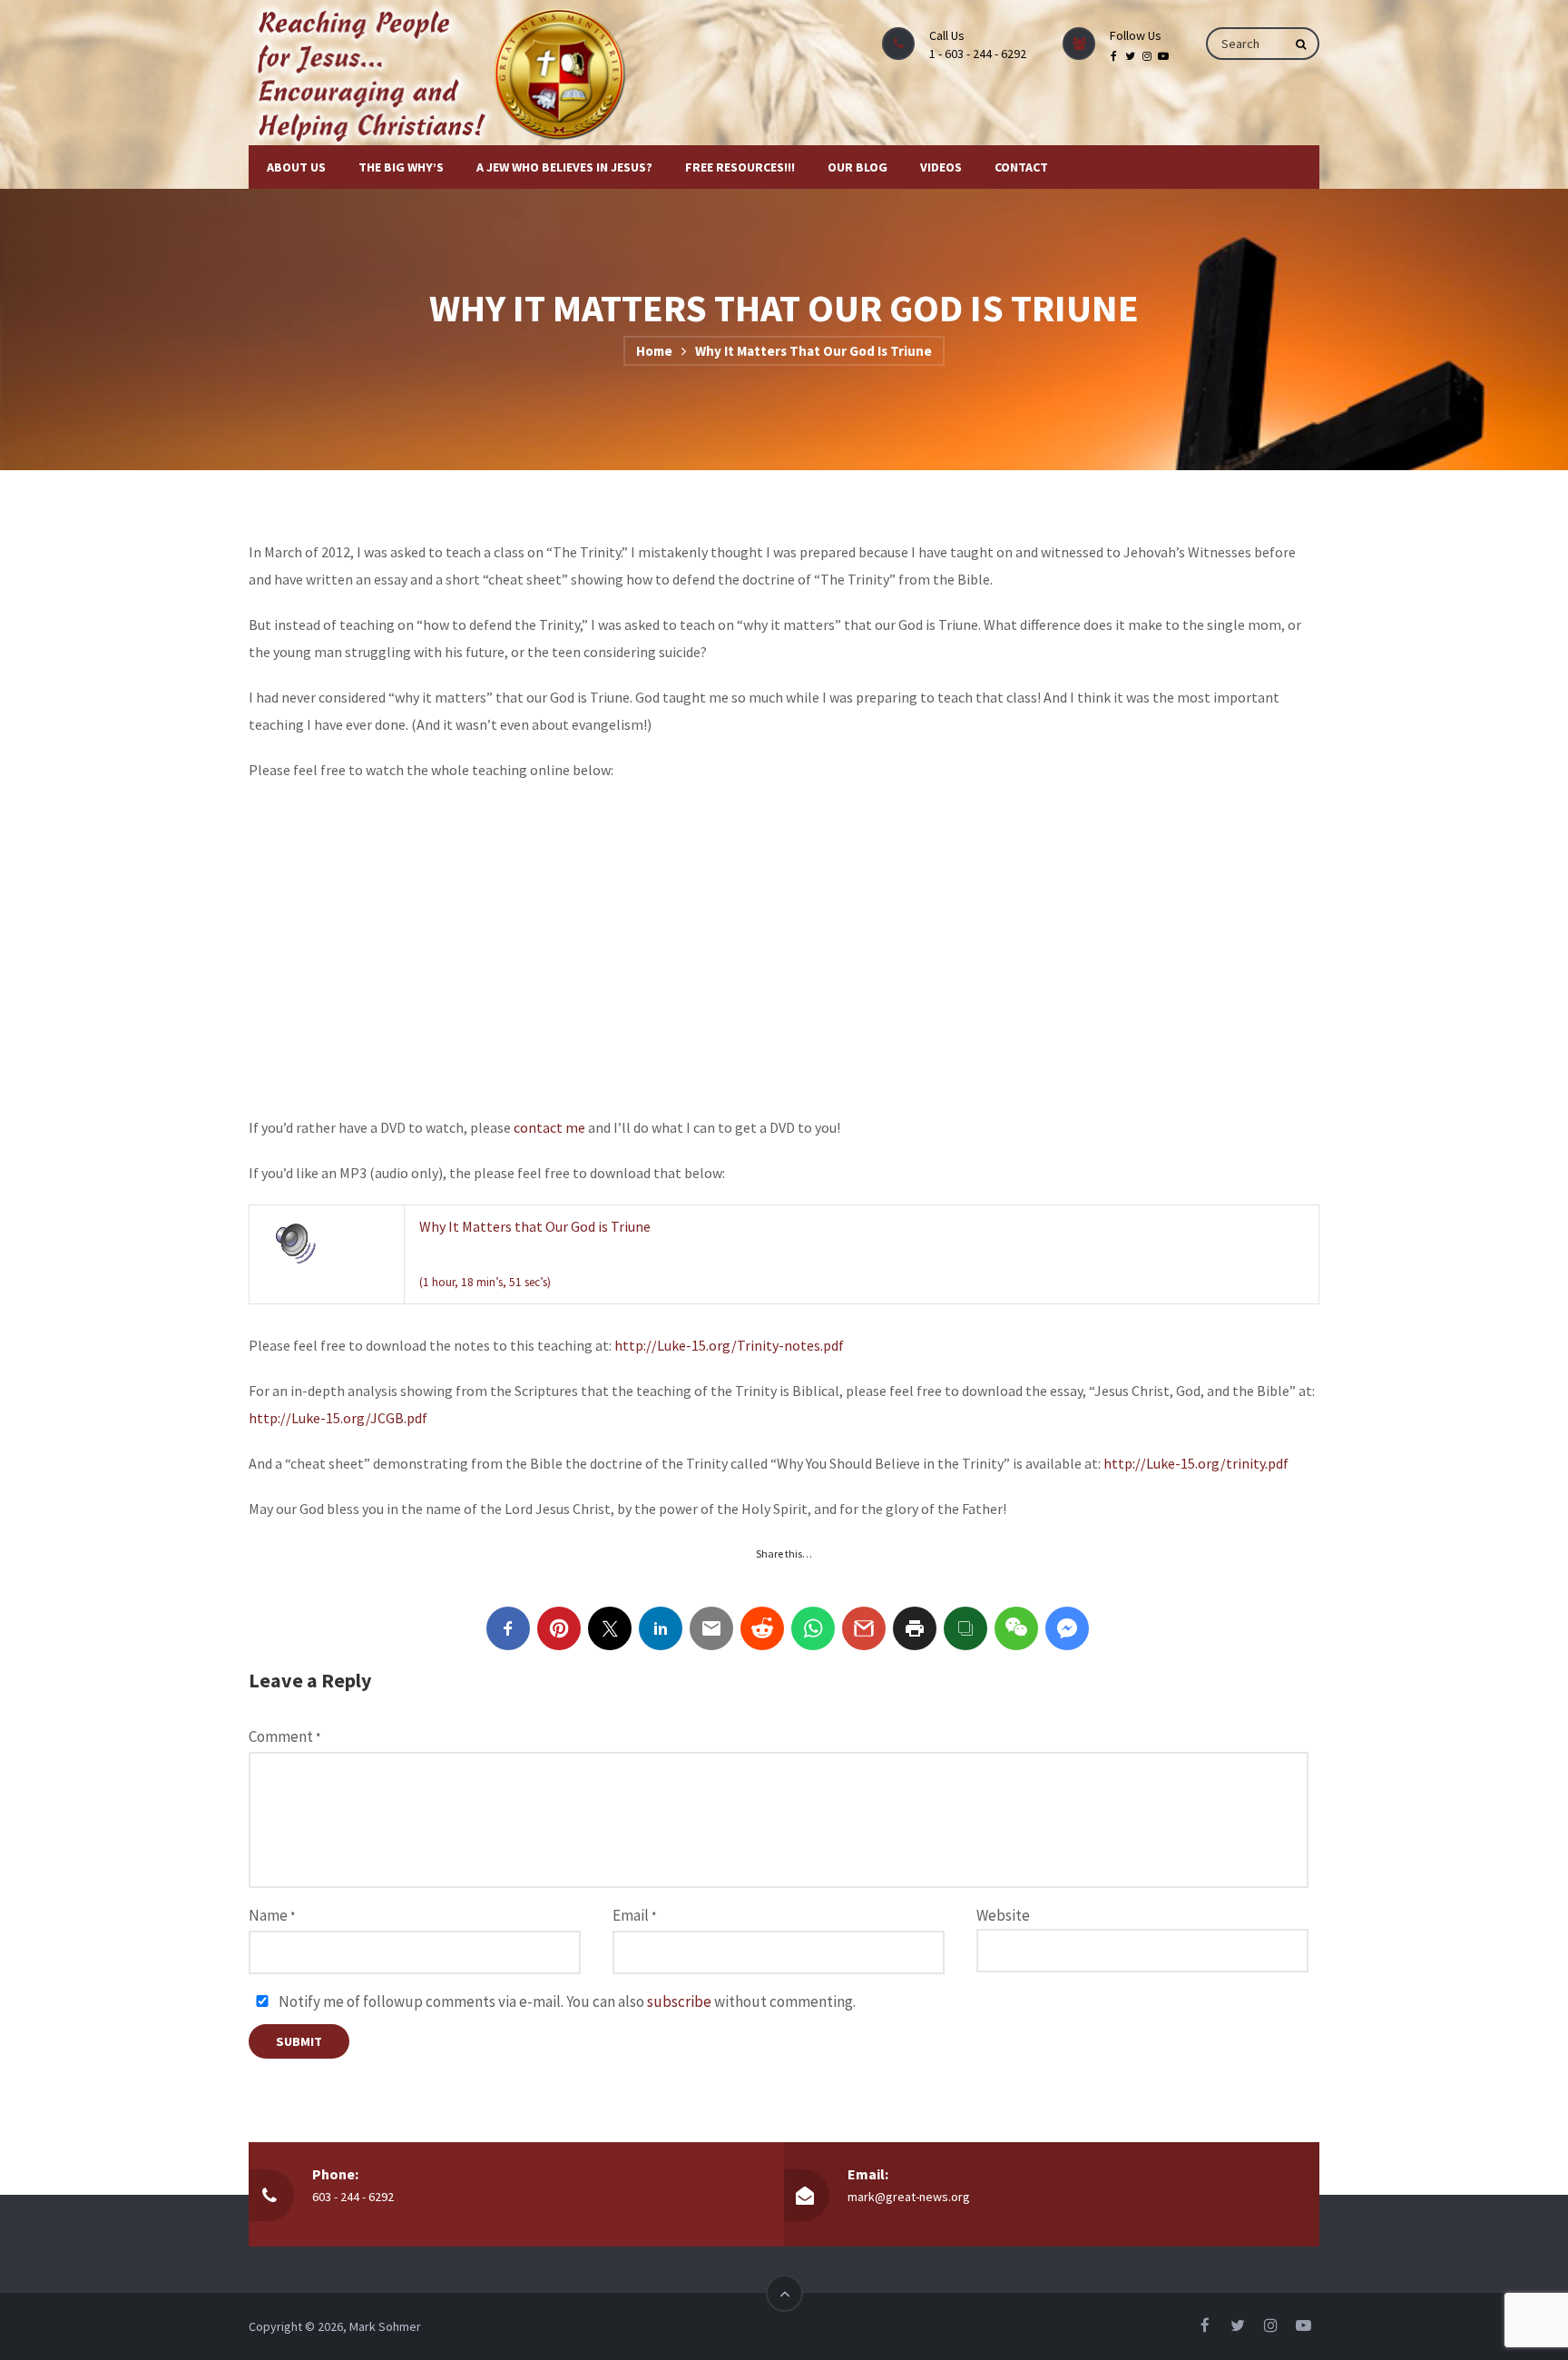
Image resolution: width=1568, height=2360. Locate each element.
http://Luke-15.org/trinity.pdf (1196, 1463)
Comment (284, 1736)
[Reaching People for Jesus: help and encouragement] (459, 73)
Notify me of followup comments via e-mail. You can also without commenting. (566, 2001)
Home (654, 351)
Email (634, 1915)
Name (272, 1915)
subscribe (679, 2001)
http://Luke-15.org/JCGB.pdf (338, 1418)
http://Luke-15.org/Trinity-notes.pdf (729, 1345)
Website (1003, 1915)
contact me (549, 1127)
